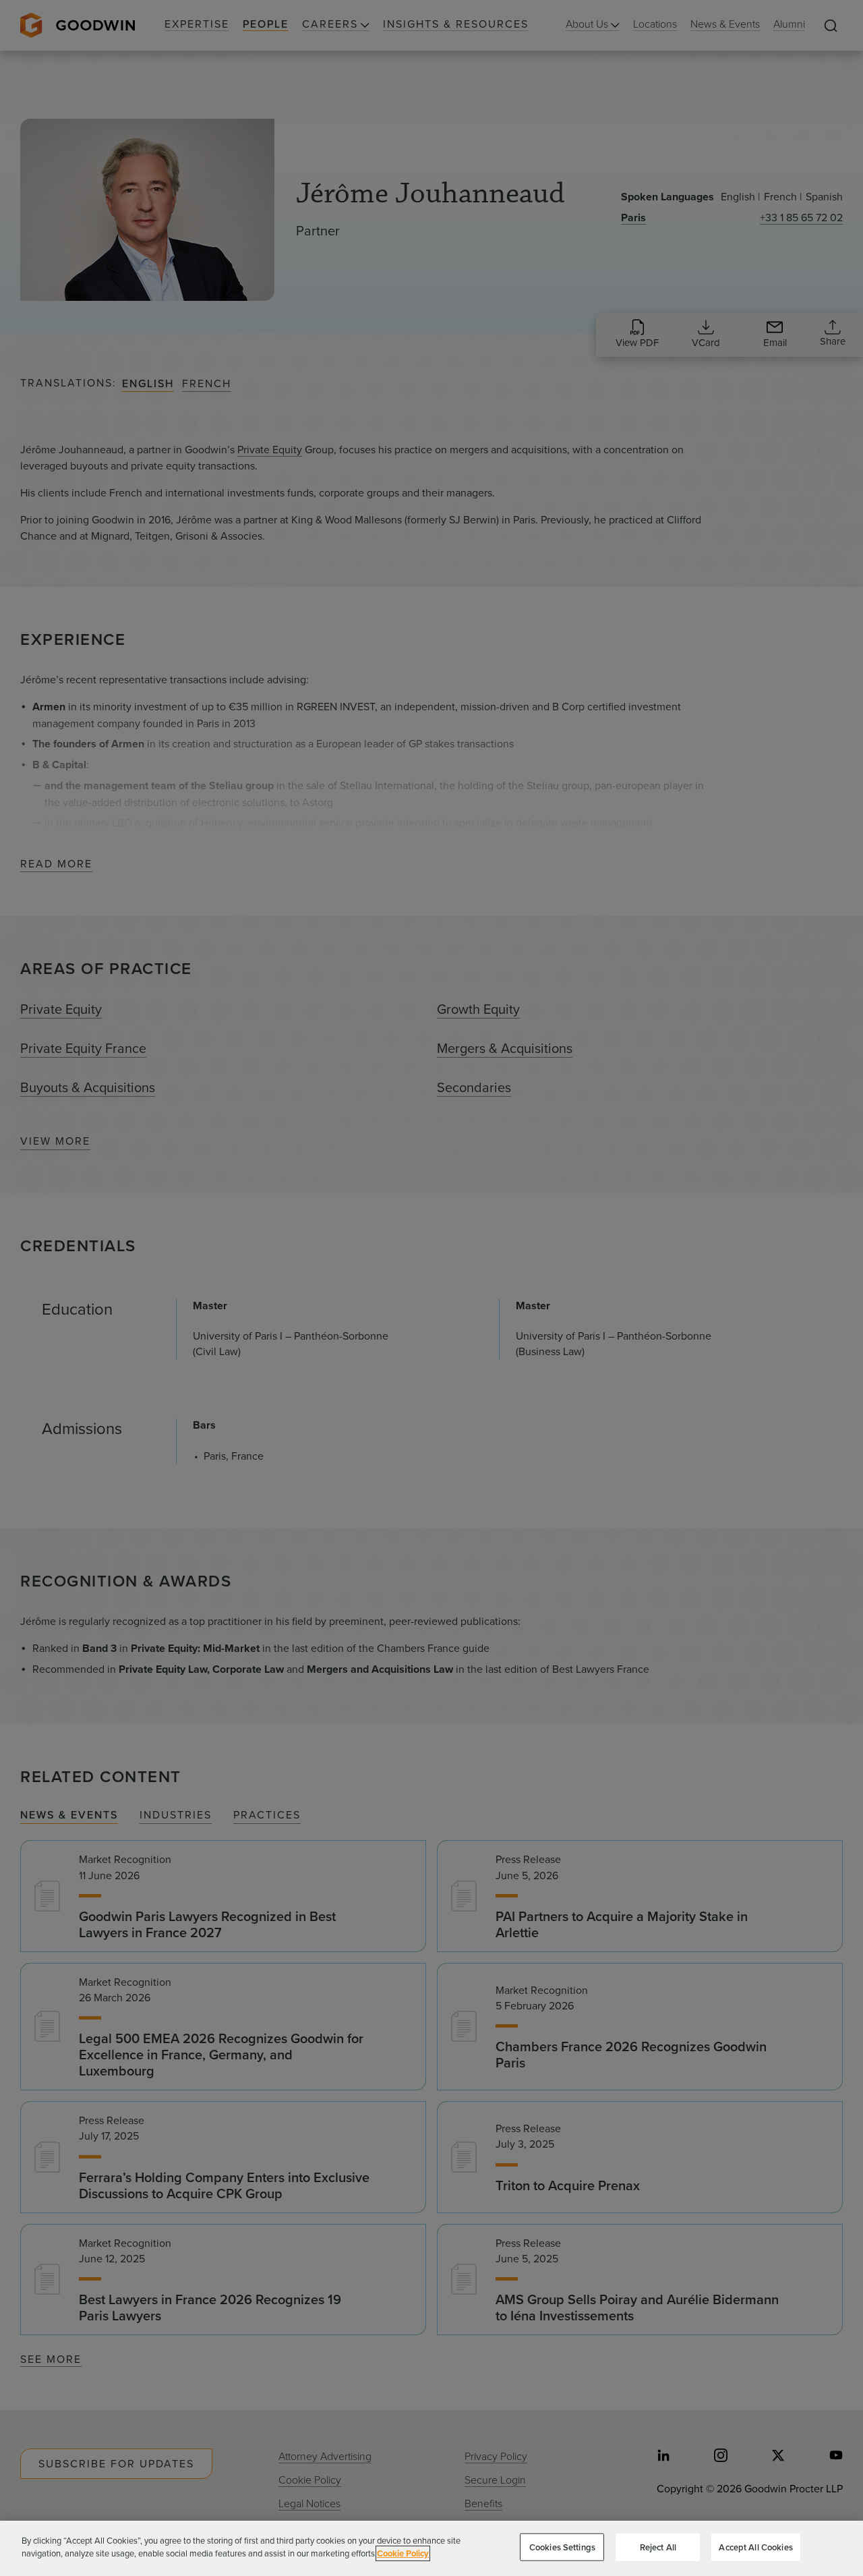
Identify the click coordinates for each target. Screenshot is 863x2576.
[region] (431, 2548)
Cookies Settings (562, 2547)
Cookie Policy (403, 2553)
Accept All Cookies (755, 2547)
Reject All (658, 2547)
